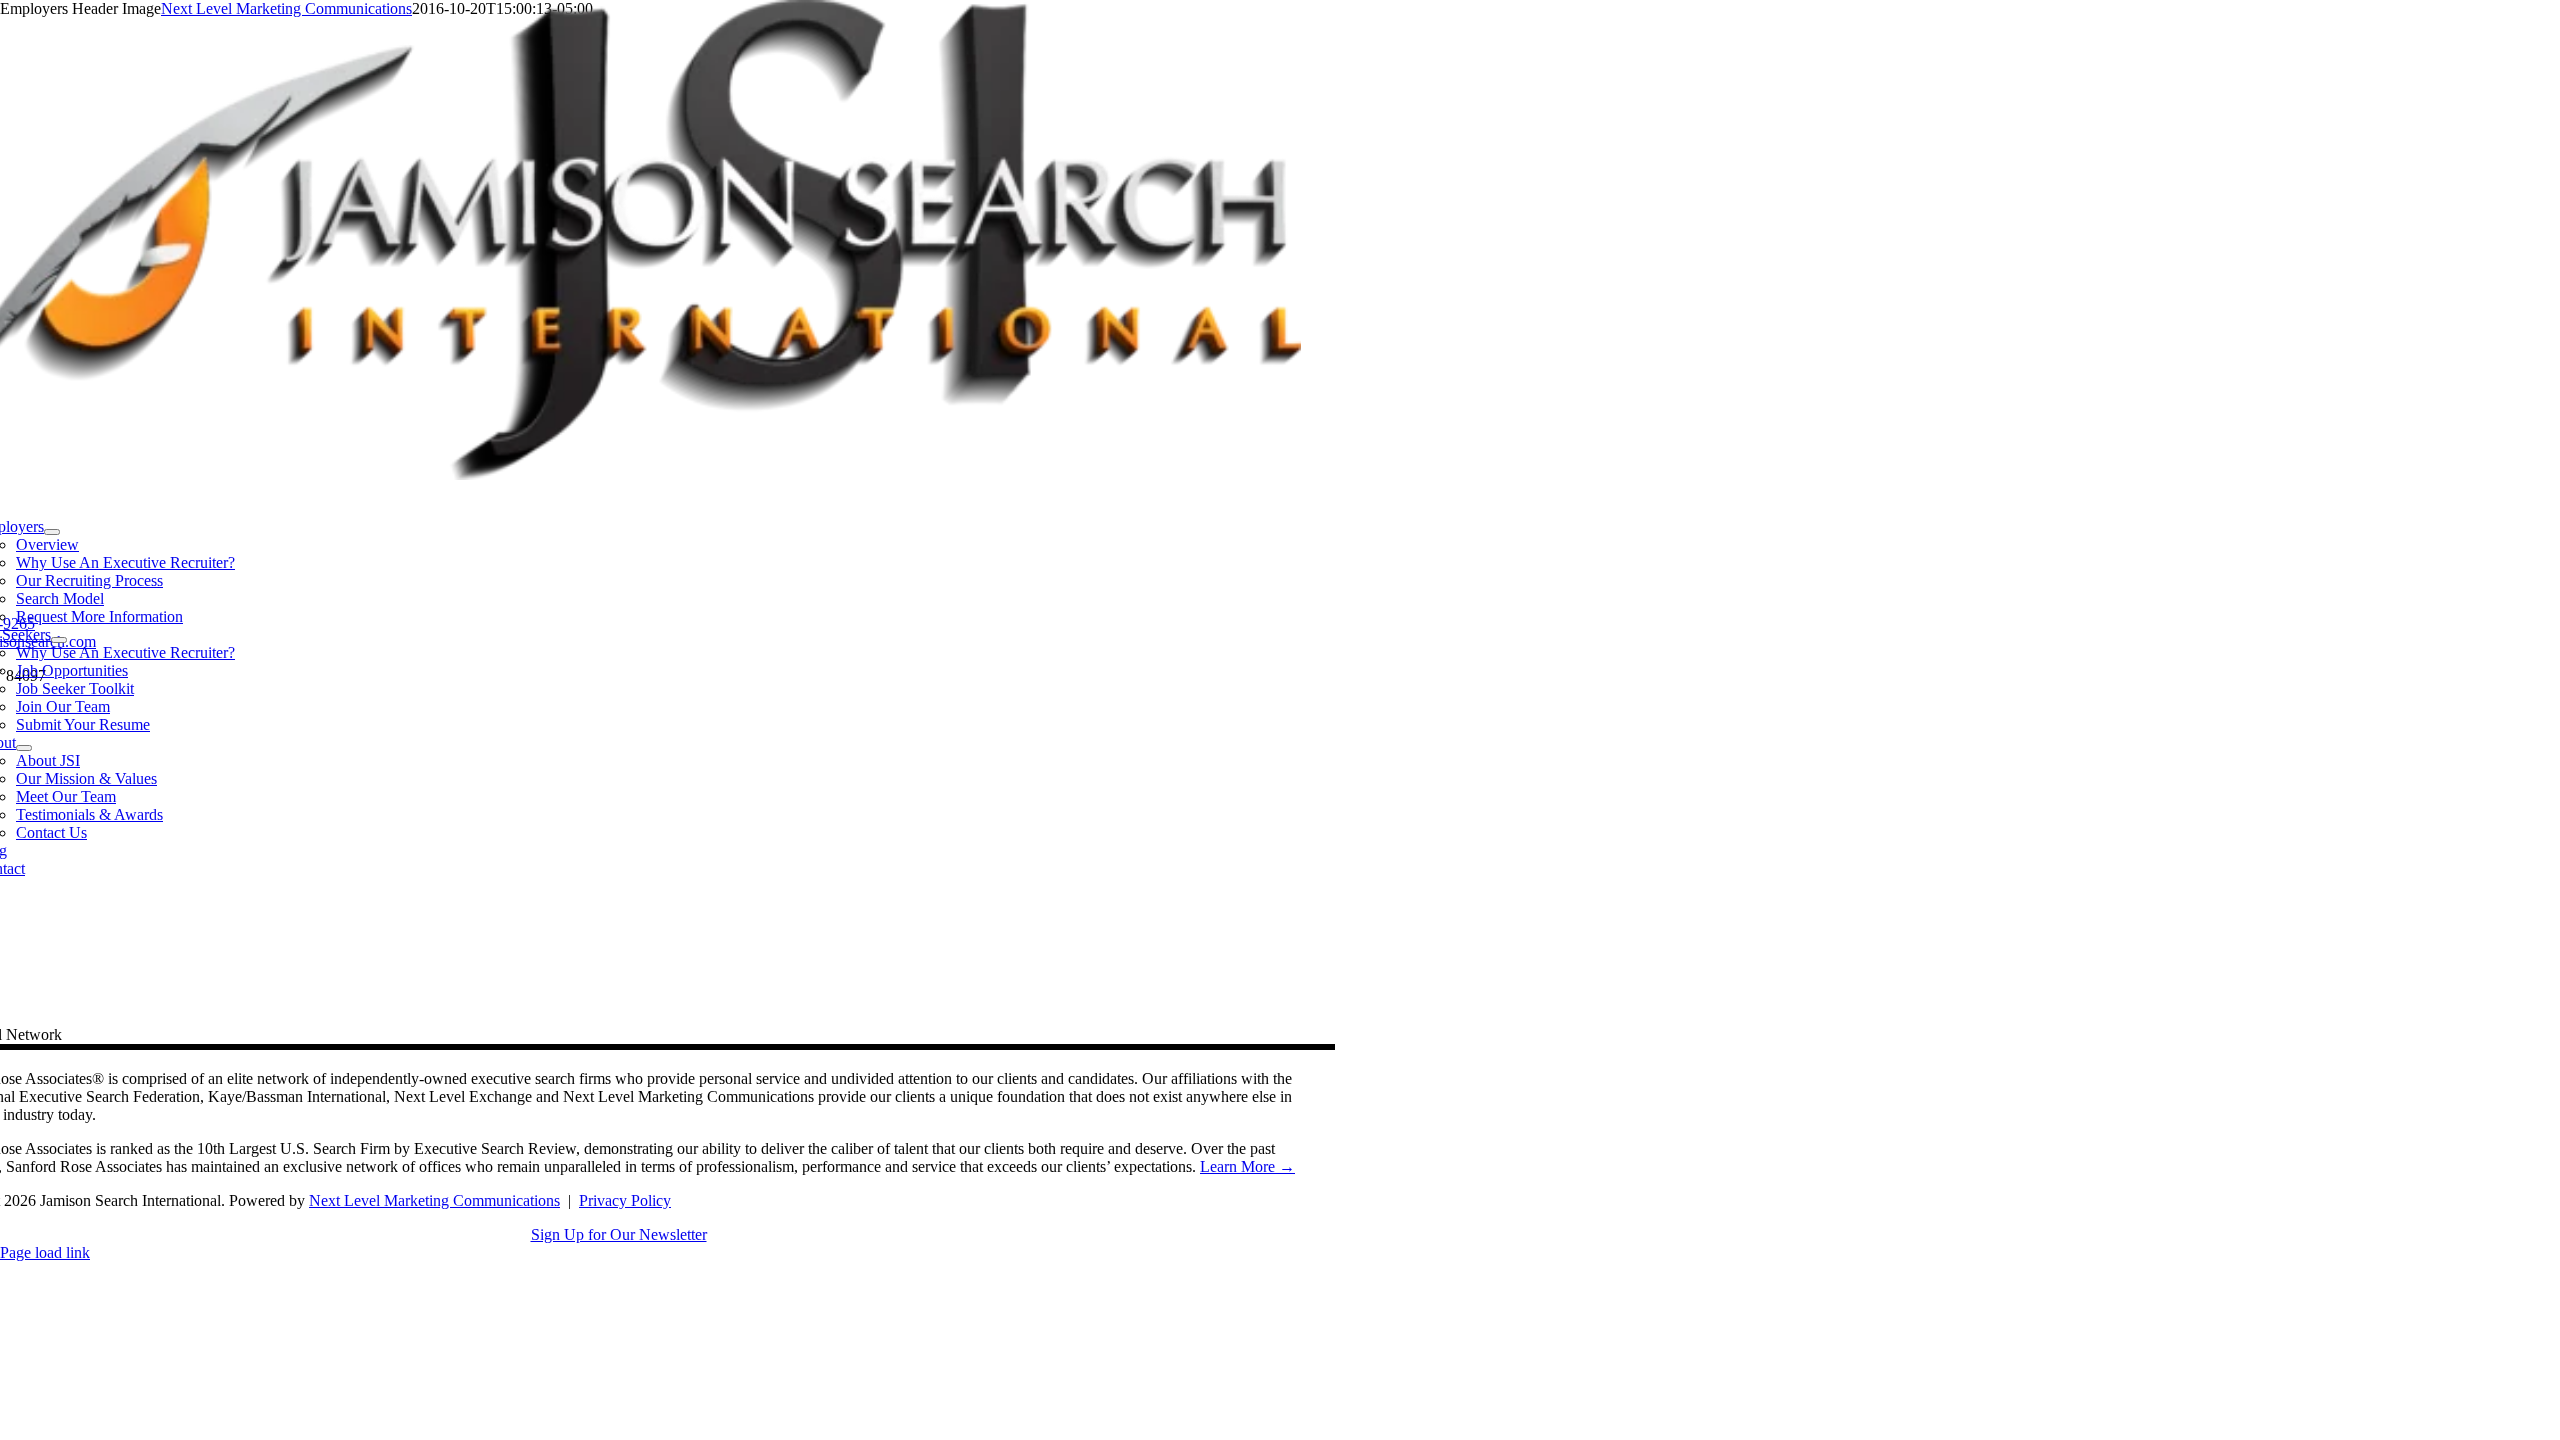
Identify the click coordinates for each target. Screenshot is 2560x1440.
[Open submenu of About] (24, 748)
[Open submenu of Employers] (52, 532)
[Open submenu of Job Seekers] (59, 640)
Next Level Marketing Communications (434, 1200)
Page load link (45, 1252)
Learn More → (1247, 1166)
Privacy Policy (625, 1200)
